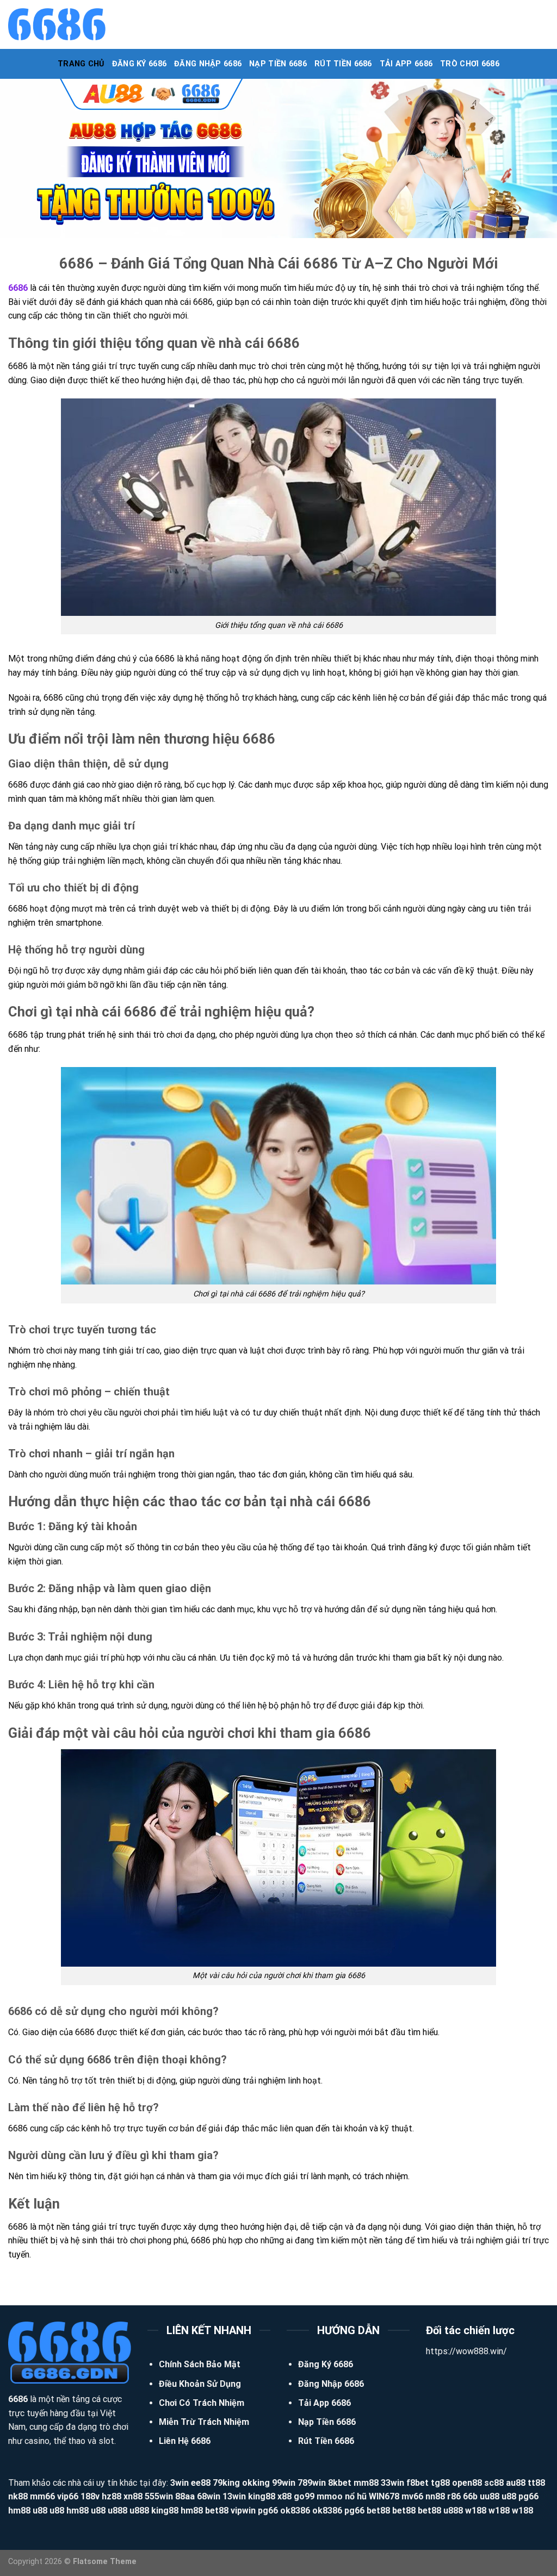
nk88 (18, 2496)
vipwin (243, 2510)
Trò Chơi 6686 (470, 64)
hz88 (112, 2496)
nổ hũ (356, 2496)
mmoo (330, 2496)
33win (392, 2483)
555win (159, 2496)
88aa (185, 2496)
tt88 (536, 2483)
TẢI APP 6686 (406, 64)
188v (90, 2496)
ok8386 (295, 2510)
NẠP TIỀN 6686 (278, 64)
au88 (516, 2483)
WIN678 (384, 2496)
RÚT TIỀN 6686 (343, 64)
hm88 (19, 2510)
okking (256, 2483)
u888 (117, 2510)
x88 (284, 2496)
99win (284, 2483)
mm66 (42, 2496)
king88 (262, 2496)
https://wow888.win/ (466, 2351)
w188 (476, 2510)
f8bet (417, 2483)
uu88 (490, 2496)
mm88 (366, 2483)
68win (209, 2496)
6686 (18, 288)
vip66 (68, 2496)
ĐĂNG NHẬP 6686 (208, 64)
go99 (304, 2496)
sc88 (494, 2483)
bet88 (217, 2510)
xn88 (133, 2496)
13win (234, 2496)
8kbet (340, 2483)
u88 (509, 2496)
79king (226, 2483)
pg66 (528, 2496)
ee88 (201, 2483)
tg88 (440, 2483)
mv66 (412, 2496)
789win (312, 2483)
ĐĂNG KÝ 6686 (139, 64)
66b (470, 2496)
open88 (467, 2483)
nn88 (435, 2496)
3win (180, 2483)
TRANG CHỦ (81, 64)
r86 (454, 2496)
